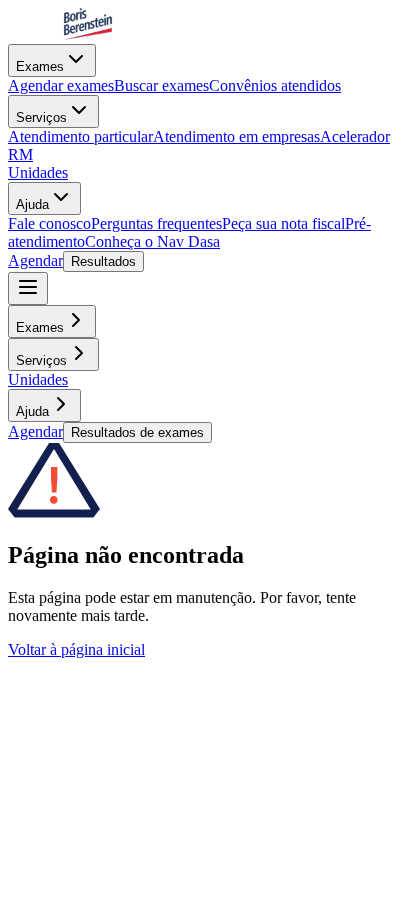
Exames (40, 66)
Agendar (35, 260)
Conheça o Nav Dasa (152, 241)
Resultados (103, 261)
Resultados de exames (137, 432)
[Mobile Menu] (28, 288)
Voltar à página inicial (76, 649)
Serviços (41, 117)
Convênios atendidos (275, 85)
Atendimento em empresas (236, 136)
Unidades (38, 172)
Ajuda (32, 204)
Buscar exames (161, 85)
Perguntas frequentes (156, 223)
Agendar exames (61, 85)
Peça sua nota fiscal (283, 223)
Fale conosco (49, 223)
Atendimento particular (80, 136)
